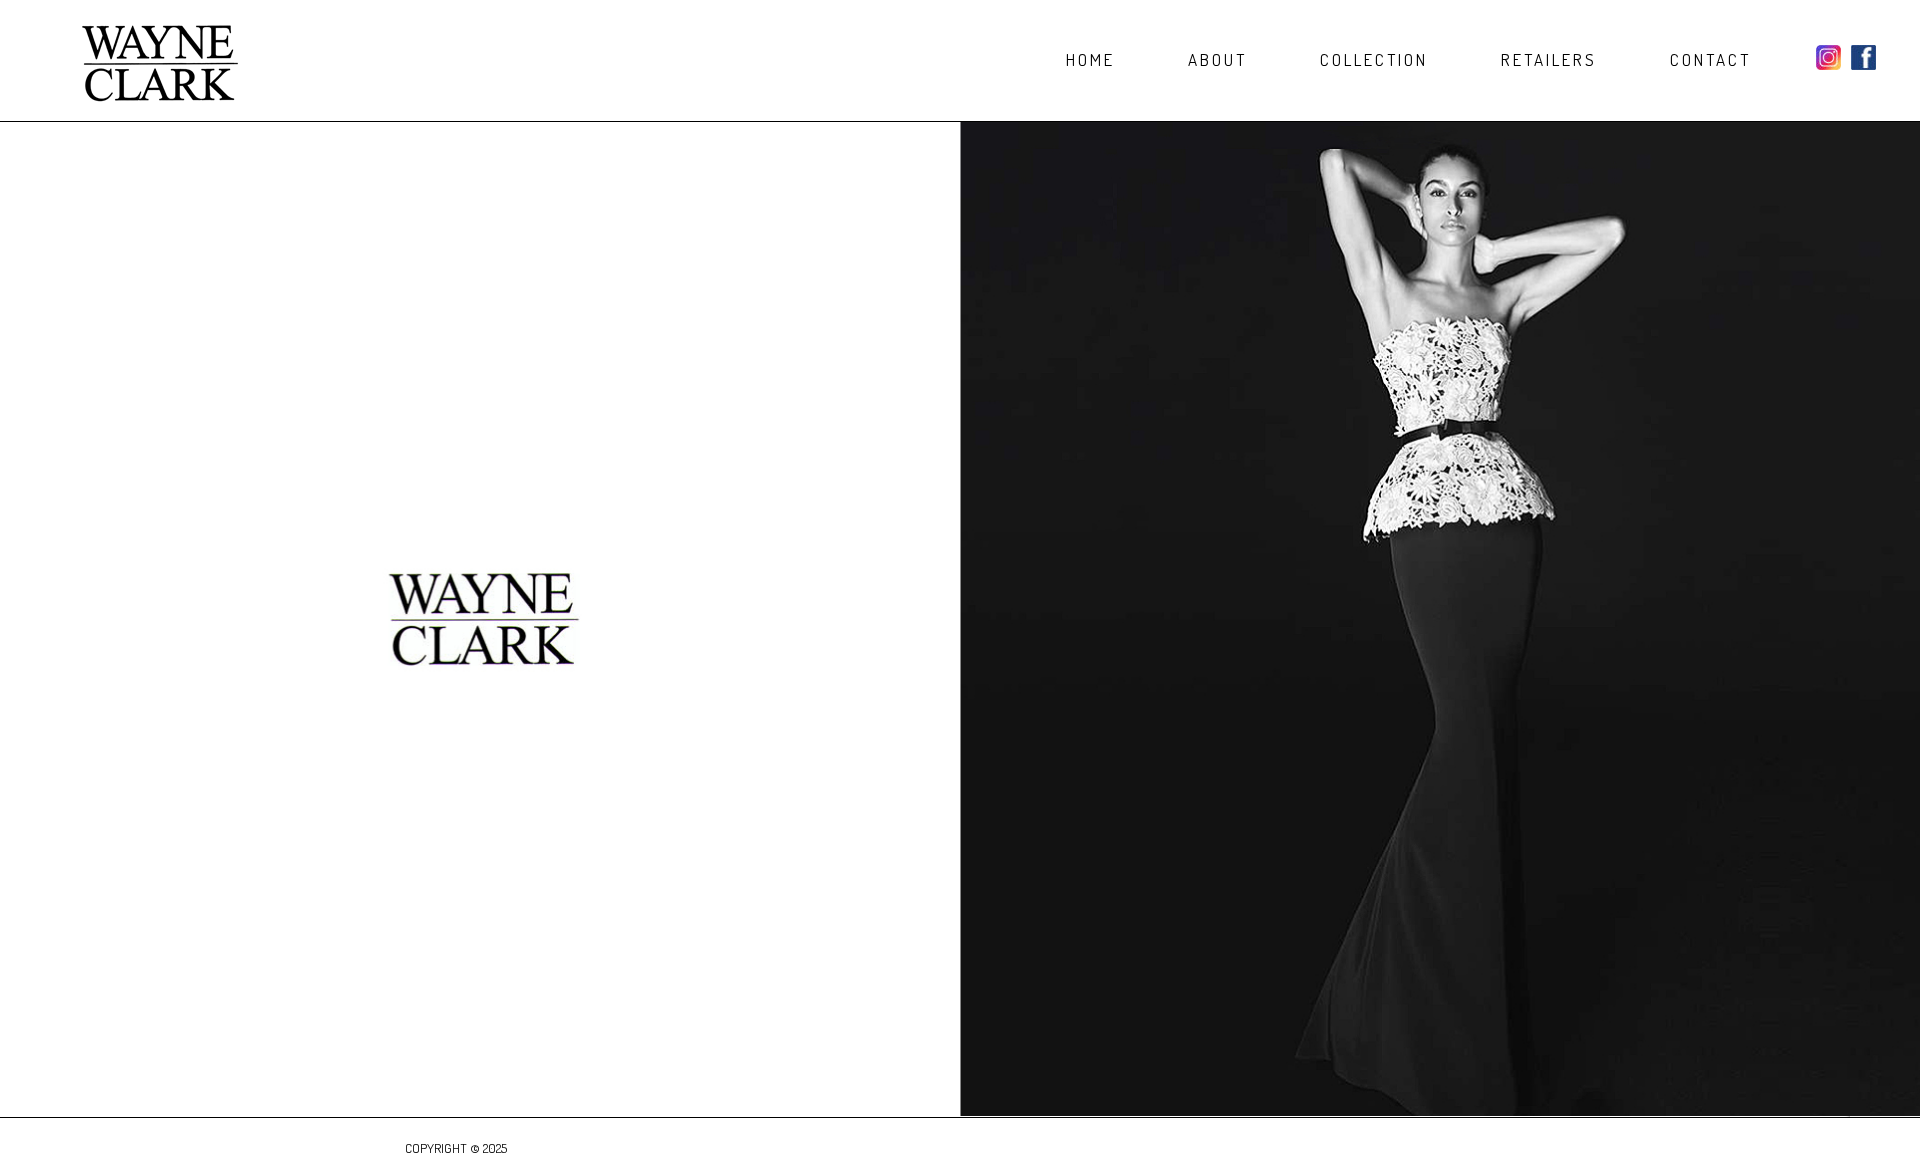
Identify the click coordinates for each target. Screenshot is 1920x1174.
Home (1090, 60)
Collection (1374, 60)
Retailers (1549, 60)
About (1217, 60)
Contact (1710, 60)
